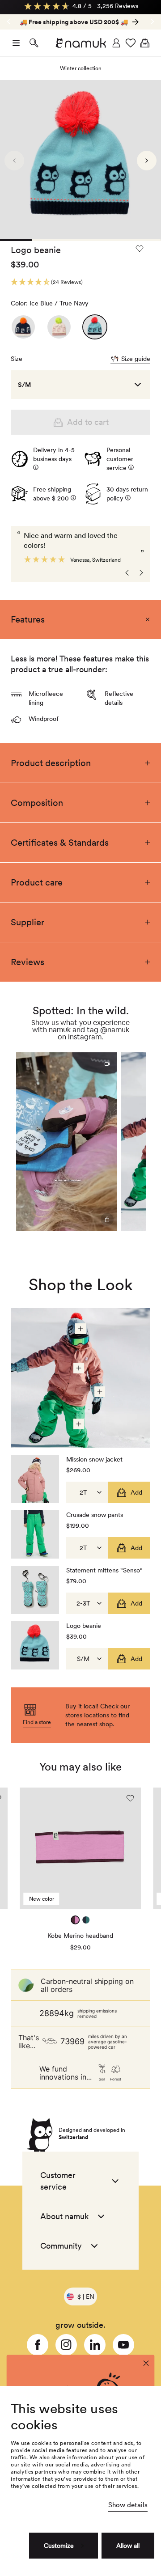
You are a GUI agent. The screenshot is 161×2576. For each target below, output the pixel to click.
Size (17, 359)
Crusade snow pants (95, 1515)
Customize (59, 2546)
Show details (128, 2505)
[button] (16, 43)
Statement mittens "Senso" (104, 1570)
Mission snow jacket (94, 1459)
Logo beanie (84, 1626)
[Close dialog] (146, 2364)
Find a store (37, 1722)
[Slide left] (153, 21)
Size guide (136, 359)
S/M (24, 385)
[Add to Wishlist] (140, 255)
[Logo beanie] (23, 327)
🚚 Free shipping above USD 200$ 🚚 (74, 22)
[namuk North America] (80, 43)
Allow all (128, 2546)
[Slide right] (8, 21)
